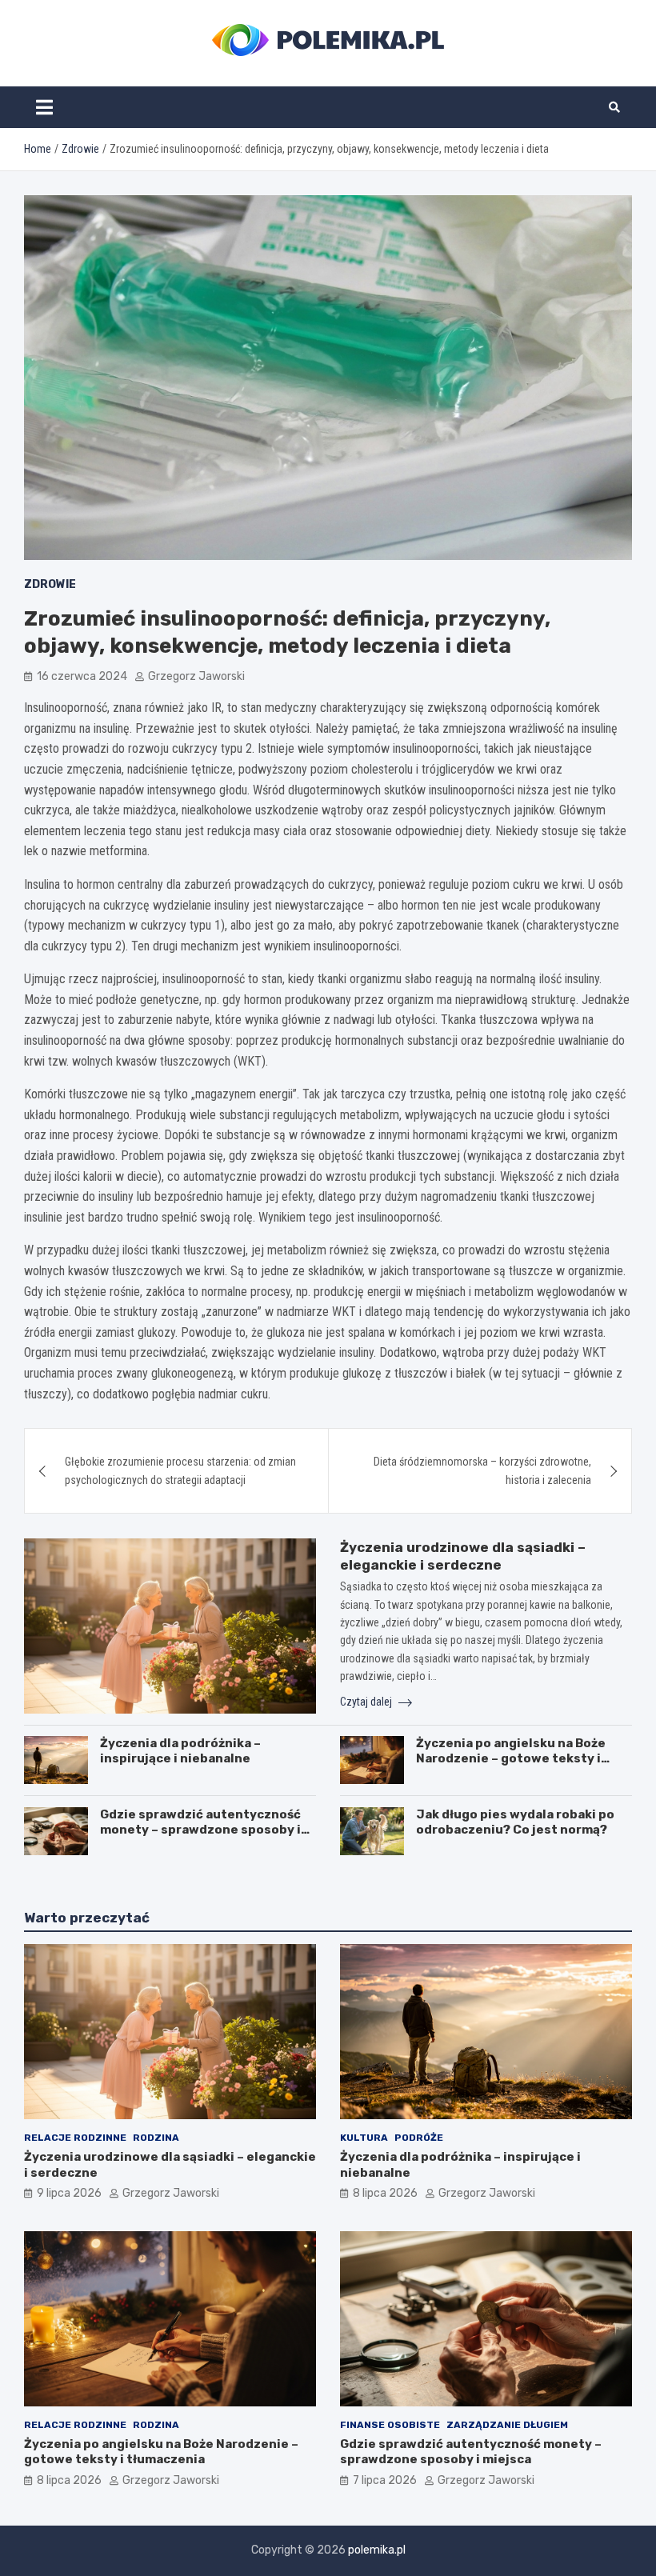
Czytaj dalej (367, 1702)
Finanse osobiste (390, 2425)
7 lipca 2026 (385, 2480)
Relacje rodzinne (75, 2138)
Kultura (364, 2138)
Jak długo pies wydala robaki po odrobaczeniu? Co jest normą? (515, 1822)
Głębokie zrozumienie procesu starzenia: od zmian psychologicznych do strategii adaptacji (180, 1470)
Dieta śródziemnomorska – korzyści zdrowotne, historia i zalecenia (482, 1470)
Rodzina (156, 2138)
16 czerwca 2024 (82, 676)
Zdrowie (50, 584)
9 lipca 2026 (69, 2193)
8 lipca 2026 (385, 2193)
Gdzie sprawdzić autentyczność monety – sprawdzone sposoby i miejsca (200, 1830)
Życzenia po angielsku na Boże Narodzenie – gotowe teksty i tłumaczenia (511, 1759)
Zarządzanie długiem (507, 2425)
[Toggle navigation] (44, 107)
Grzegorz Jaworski (196, 676)
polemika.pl (377, 2550)
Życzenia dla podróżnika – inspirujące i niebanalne (180, 1751)
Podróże (419, 2138)
